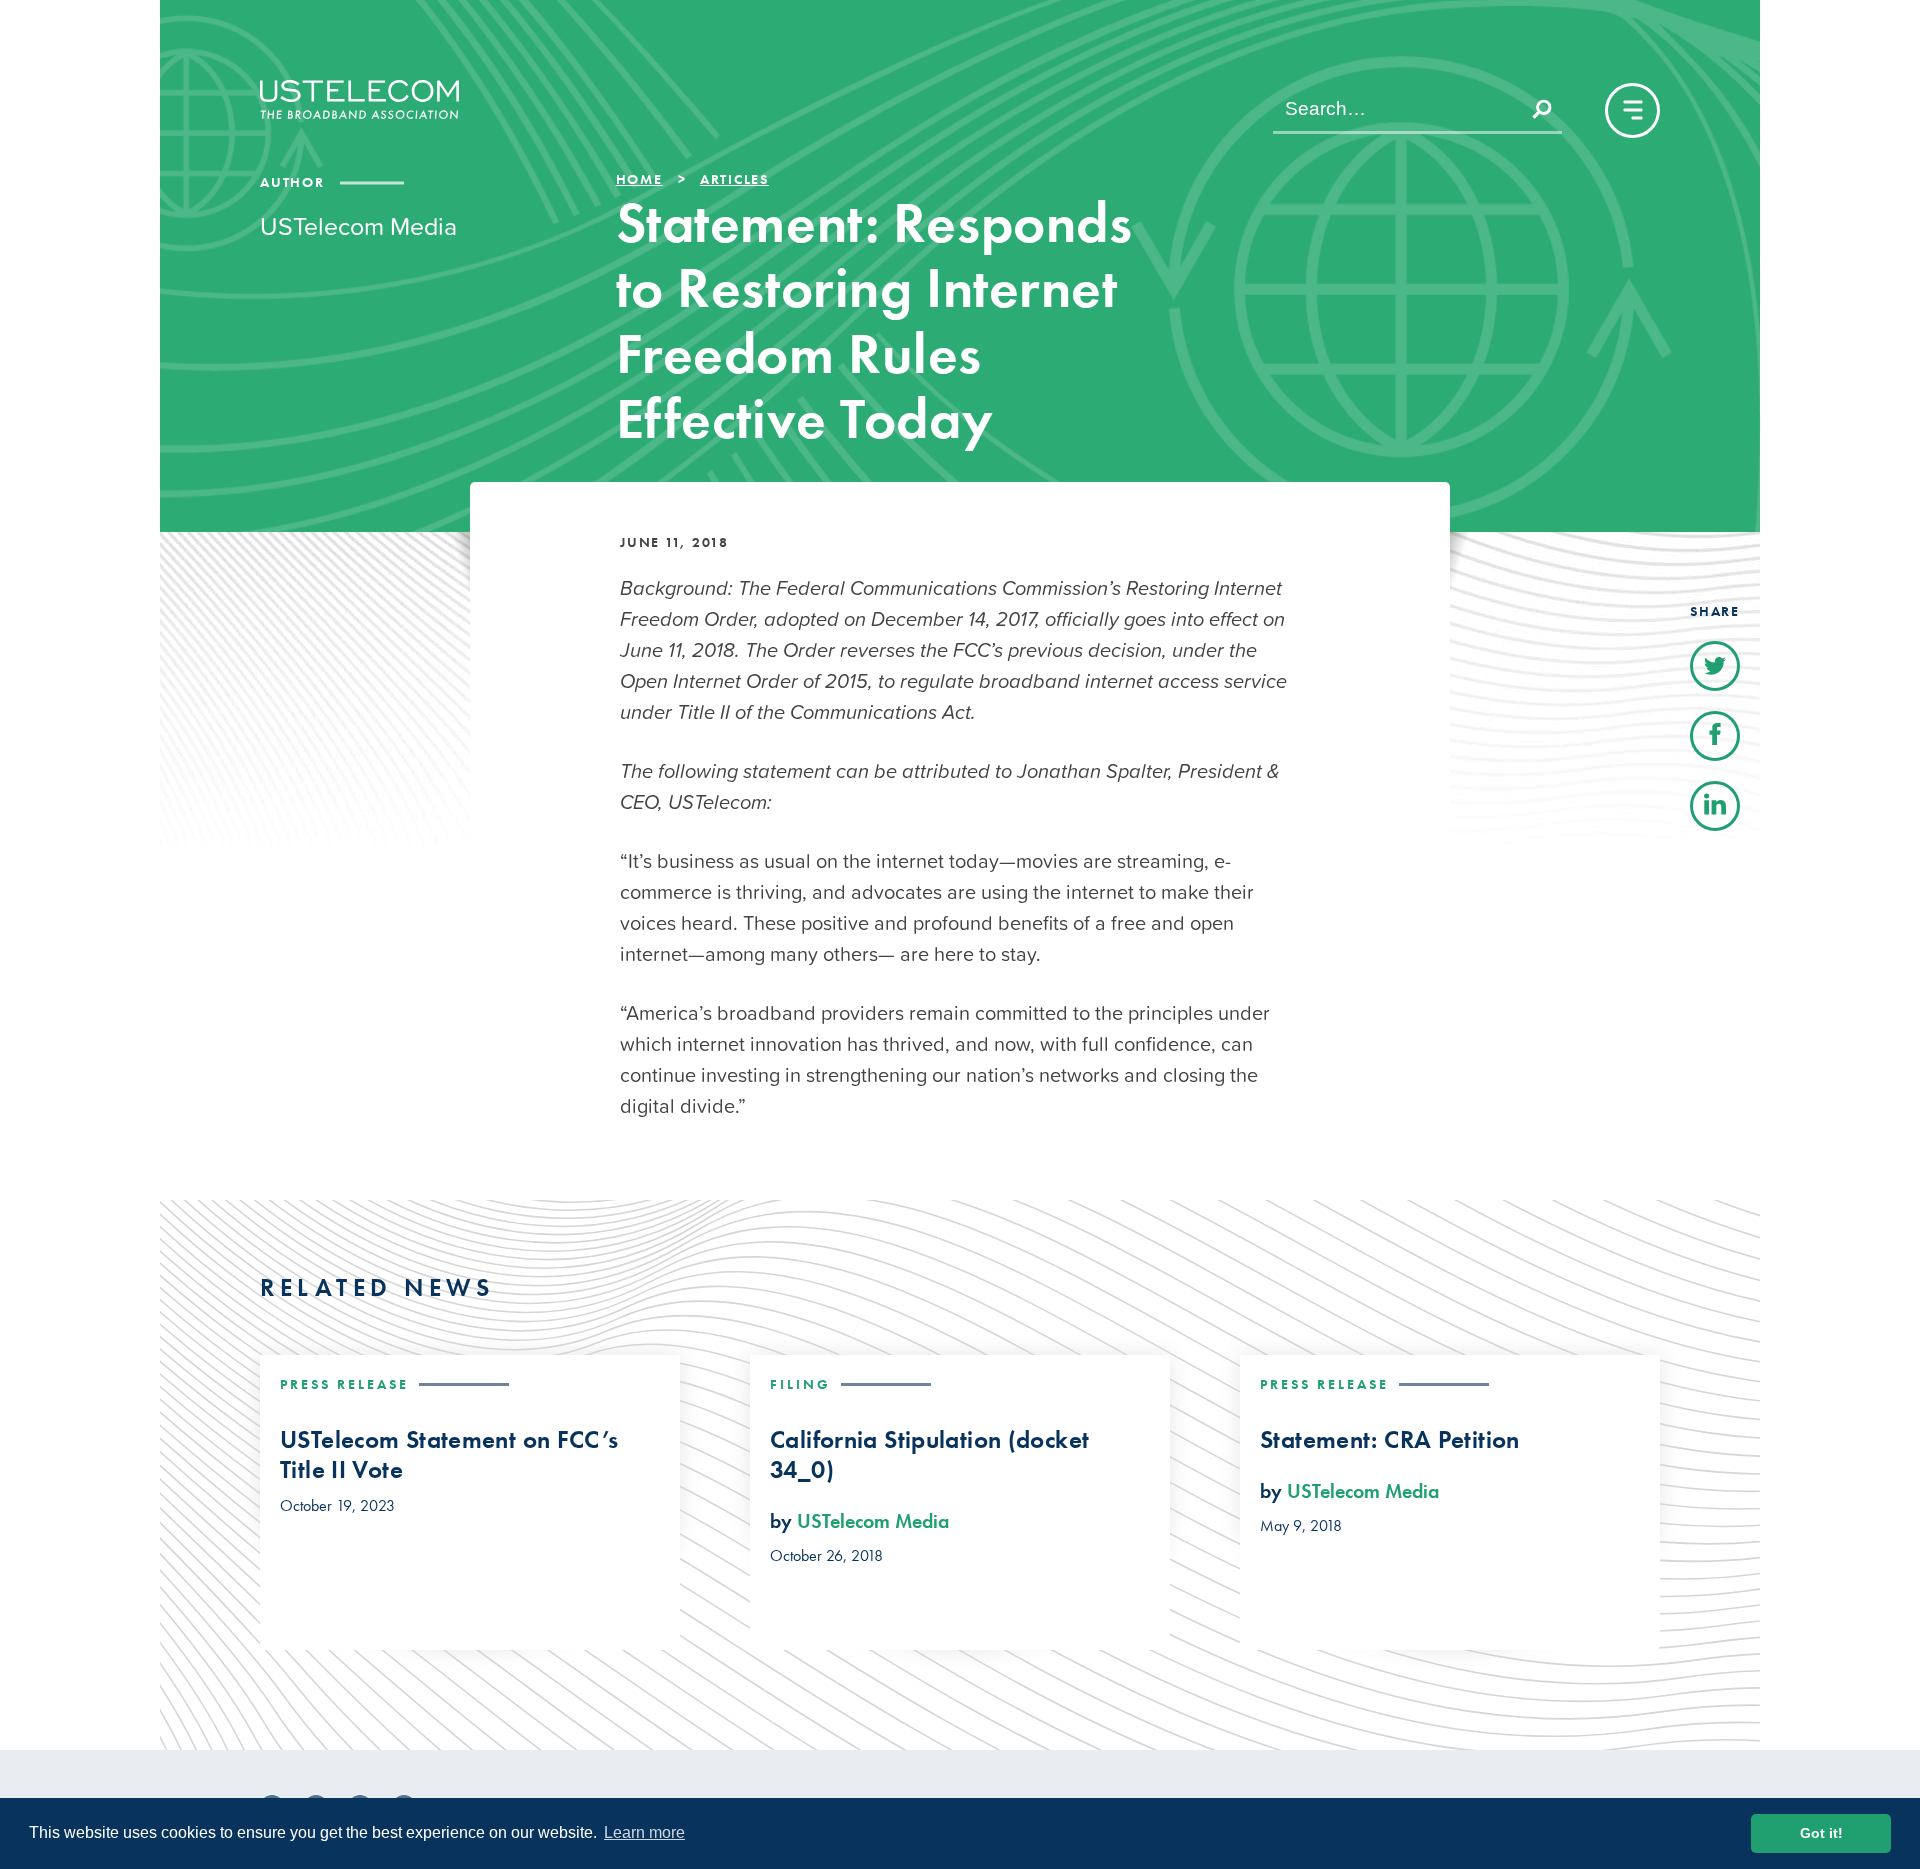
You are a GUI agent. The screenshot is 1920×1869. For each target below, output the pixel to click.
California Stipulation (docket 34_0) (929, 1455)
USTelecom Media (873, 1521)
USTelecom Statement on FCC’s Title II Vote (449, 1455)
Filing (800, 1384)
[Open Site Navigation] (1632, 110)
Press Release (344, 1384)
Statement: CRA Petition (1390, 1440)
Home (639, 179)
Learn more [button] (644, 1832)
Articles (734, 179)
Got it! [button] (1821, 1833)
